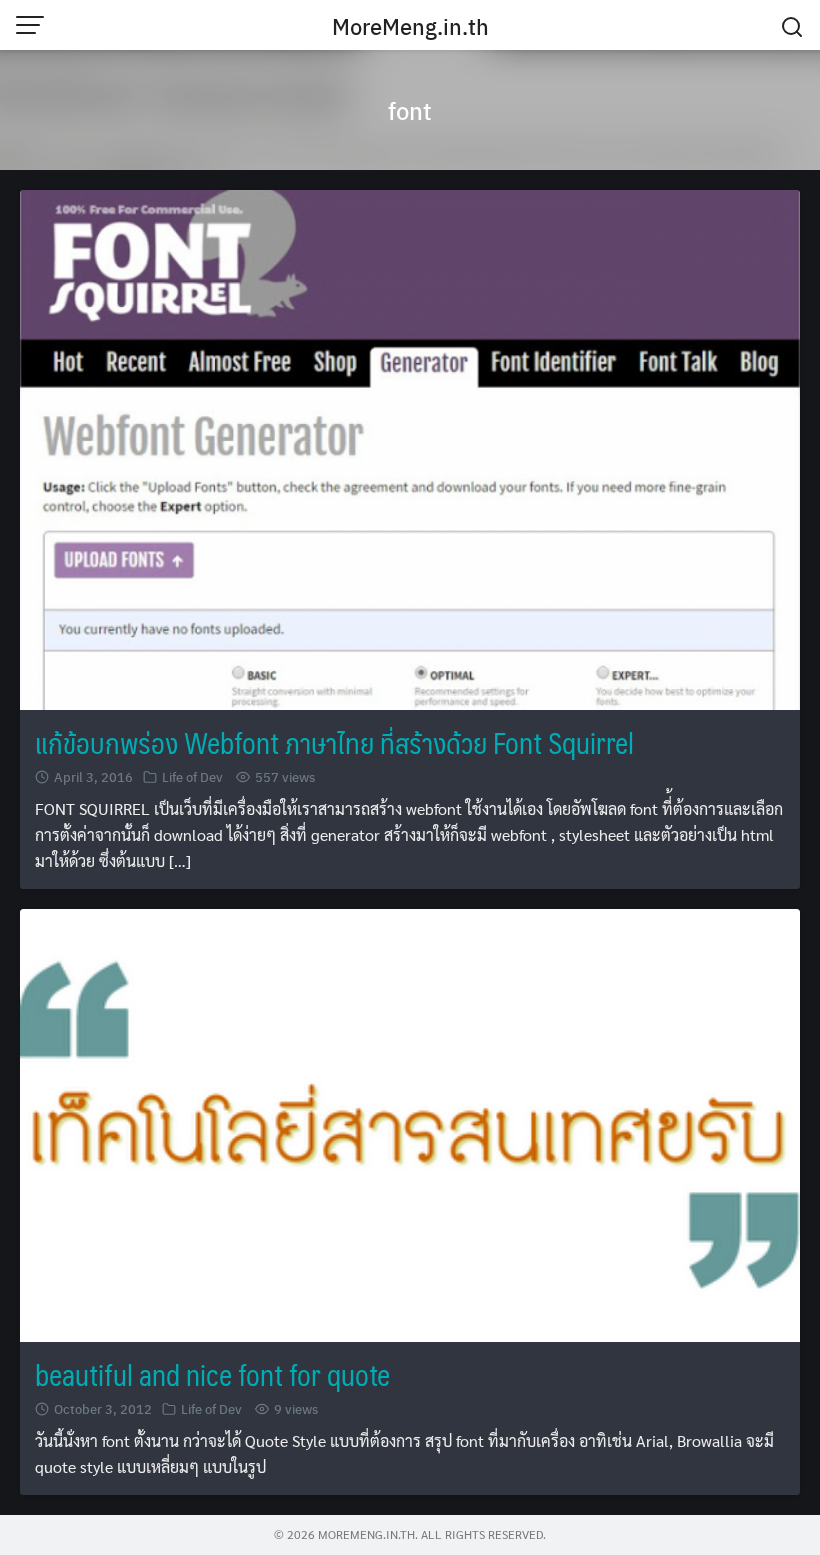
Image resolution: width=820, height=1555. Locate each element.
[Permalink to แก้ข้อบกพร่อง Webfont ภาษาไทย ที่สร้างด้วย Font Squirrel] (410, 447)
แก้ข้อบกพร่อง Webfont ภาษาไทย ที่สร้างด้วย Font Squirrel (334, 742)
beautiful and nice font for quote (212, 1374)
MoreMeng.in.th (410, 26)
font (410, 110)
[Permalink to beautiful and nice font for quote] (410, 1122)
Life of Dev (192, 776)
